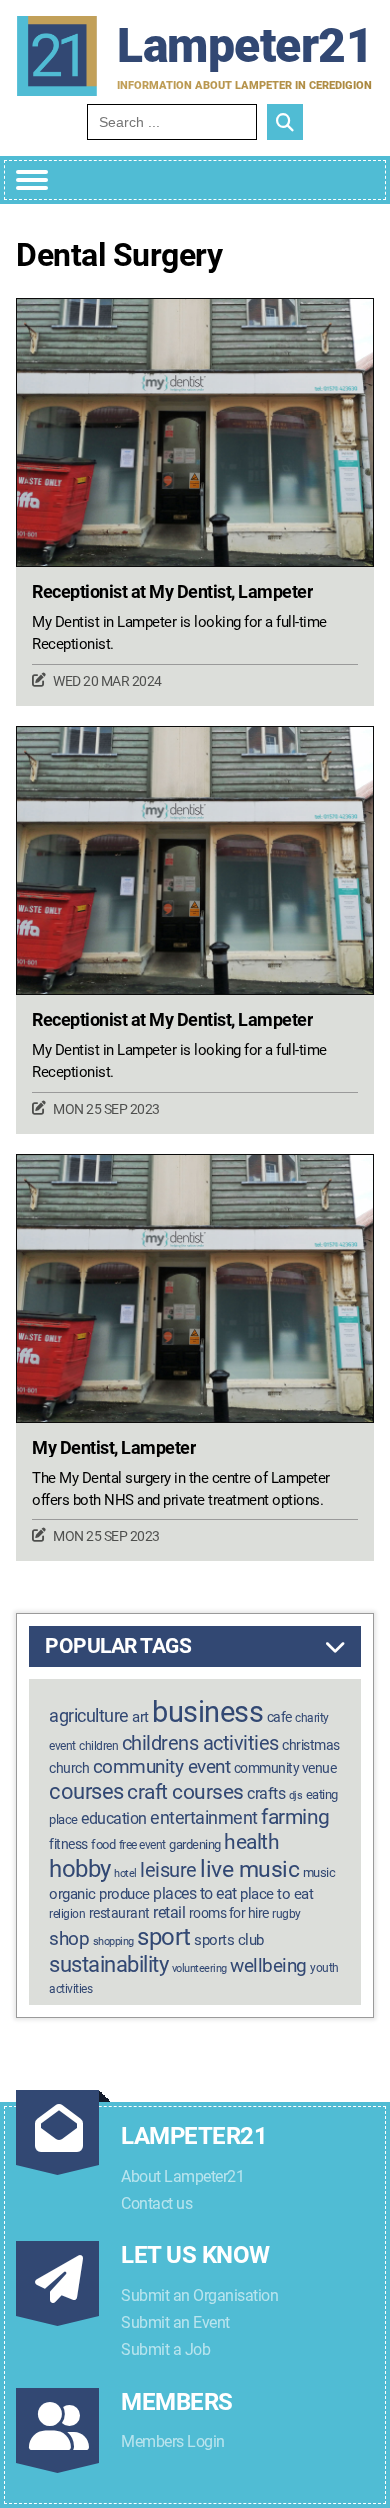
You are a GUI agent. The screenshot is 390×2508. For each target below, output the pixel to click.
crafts (266, 1793)
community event (162, 1766)
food (103, 1844)
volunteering (199, 1968)
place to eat (276, 1894)
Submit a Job (165, 2349)
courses (86, 1791)
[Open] (32, 180)
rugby (286, 1914)
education (114, 1818)
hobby (80, 1869)
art (140, 1717)
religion (67, 1914)
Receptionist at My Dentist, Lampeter (172, 592)
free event (142, 1845)
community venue (285, 1768)
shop (69, 1939)
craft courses (185, 1791)
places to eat (195, 1893)
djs (296, 1795)
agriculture (89, 1715)
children (98, 1746)
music (319, 1872)
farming (295, 1817)
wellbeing (268, 1965)
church (69, 1768)
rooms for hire (229, 1913)
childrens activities (200, 1743)
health (251, 1841)
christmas (311, 1745)
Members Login (173, 2441)
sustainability (108, 1964)
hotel (125, 1873)
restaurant (119, 1913)
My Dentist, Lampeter (114, 1448)
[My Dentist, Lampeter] (195, 1288)
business (207, 1712)
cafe (279, 1717)
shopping (113, 1941)
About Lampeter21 (182, 2176)
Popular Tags (118, 1646)
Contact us (156, 2203)
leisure (168, 1870)
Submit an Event (175, 2322)
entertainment (204, 1817)
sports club (229, 1940)
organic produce (99, 1894)
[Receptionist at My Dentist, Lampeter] (195, 432)
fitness (68, 1844)
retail (169, 1912)
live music (249, 1869)
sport (164, 1937)
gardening (195, 1844)
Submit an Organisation (199, 2295)
